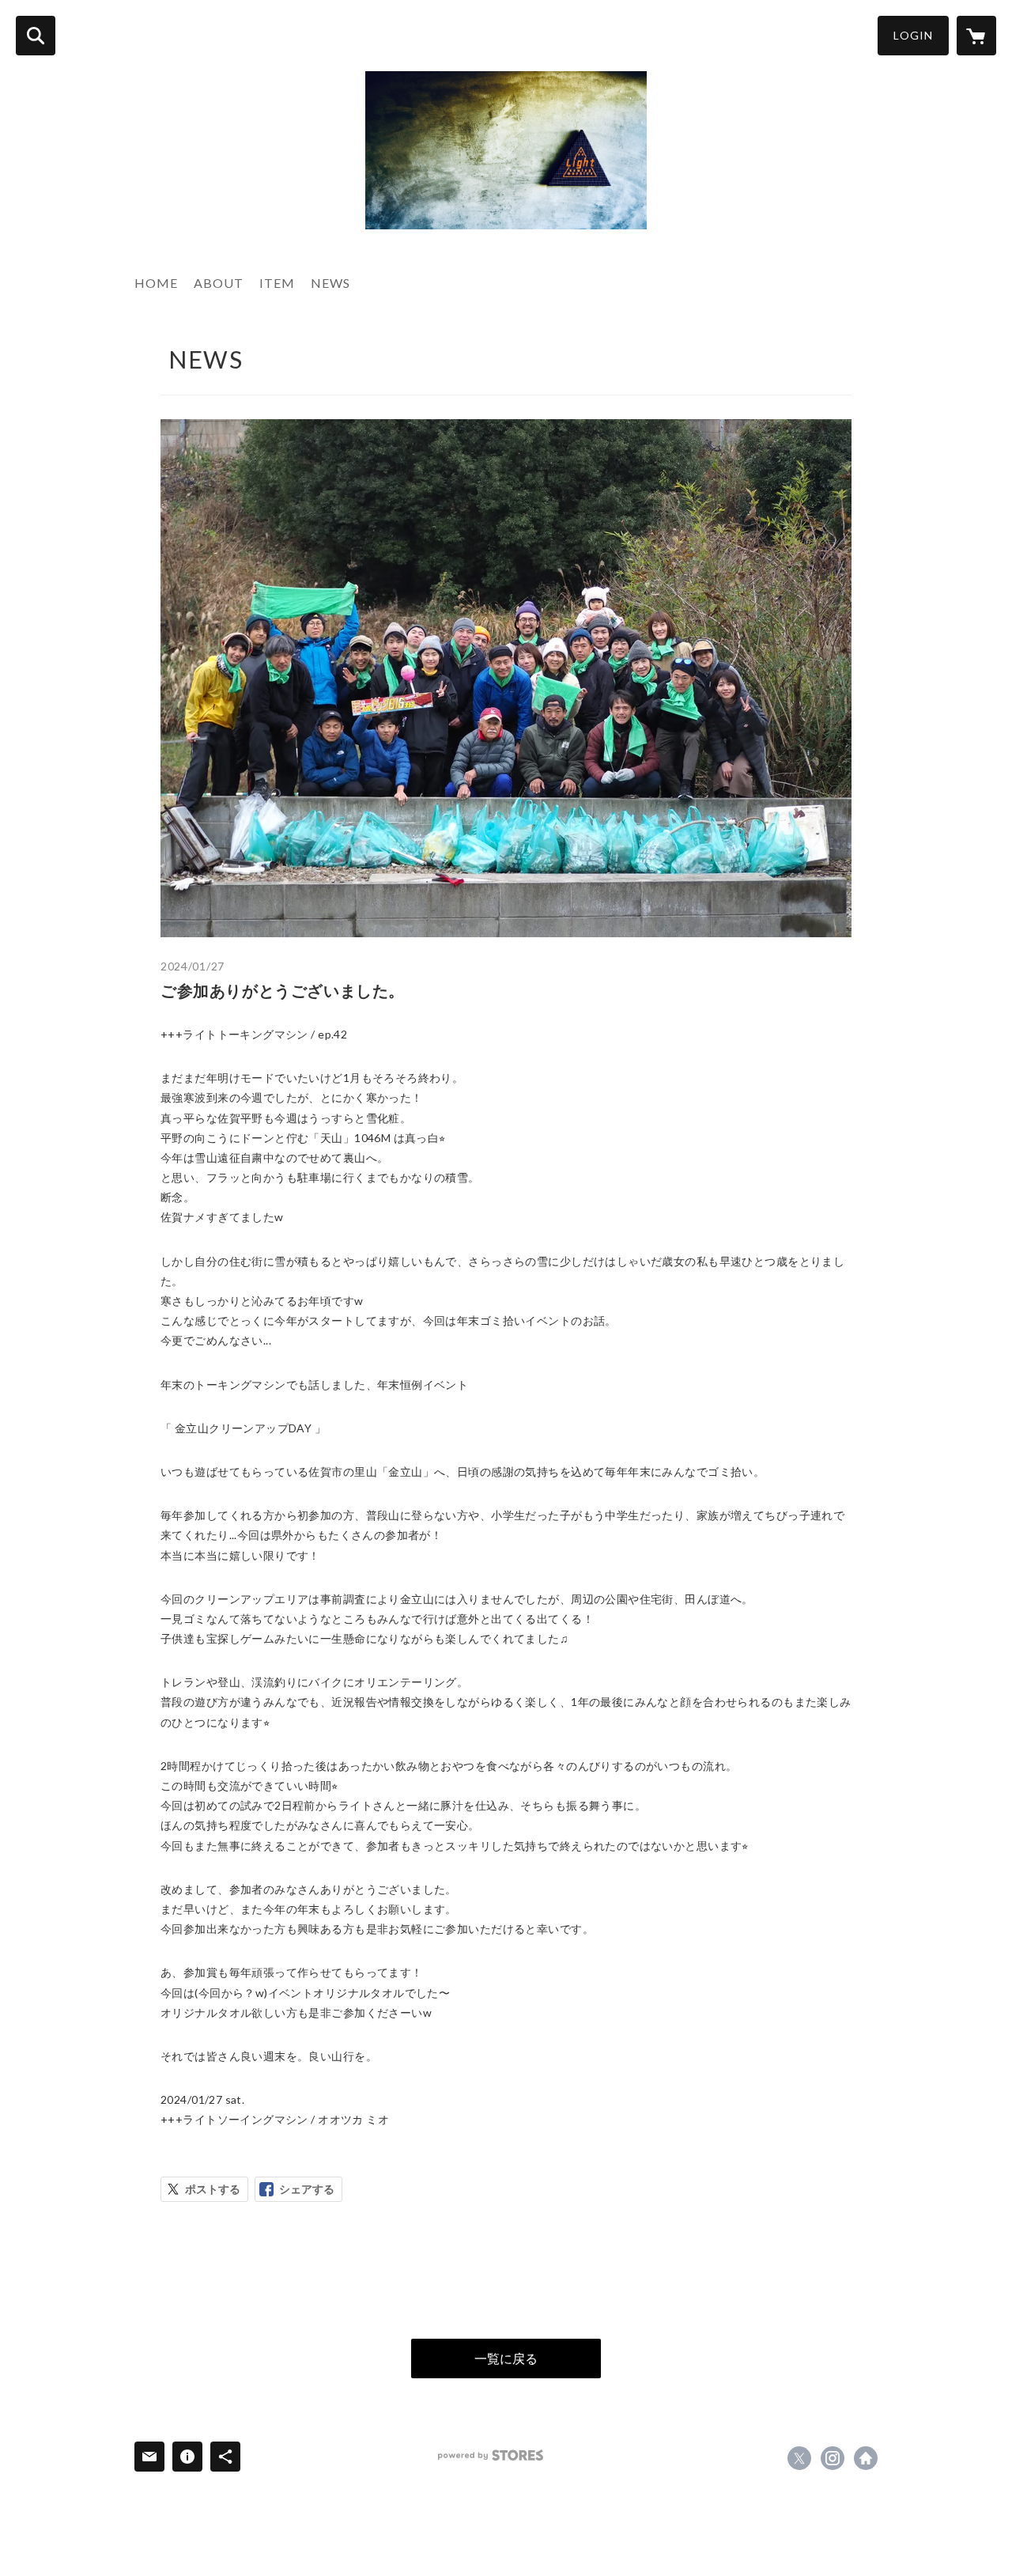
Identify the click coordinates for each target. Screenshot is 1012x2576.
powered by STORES (491, 2455)
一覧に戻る (506, 2358)
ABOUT (219, 283)
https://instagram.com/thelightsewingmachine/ (833, 2458)
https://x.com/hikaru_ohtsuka (799, 2458)
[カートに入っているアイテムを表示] (976, 36)
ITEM (277, 283)
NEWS (330, 283)
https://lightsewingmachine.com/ (866, 2458)
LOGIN (913, 35)
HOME (156, 283)
